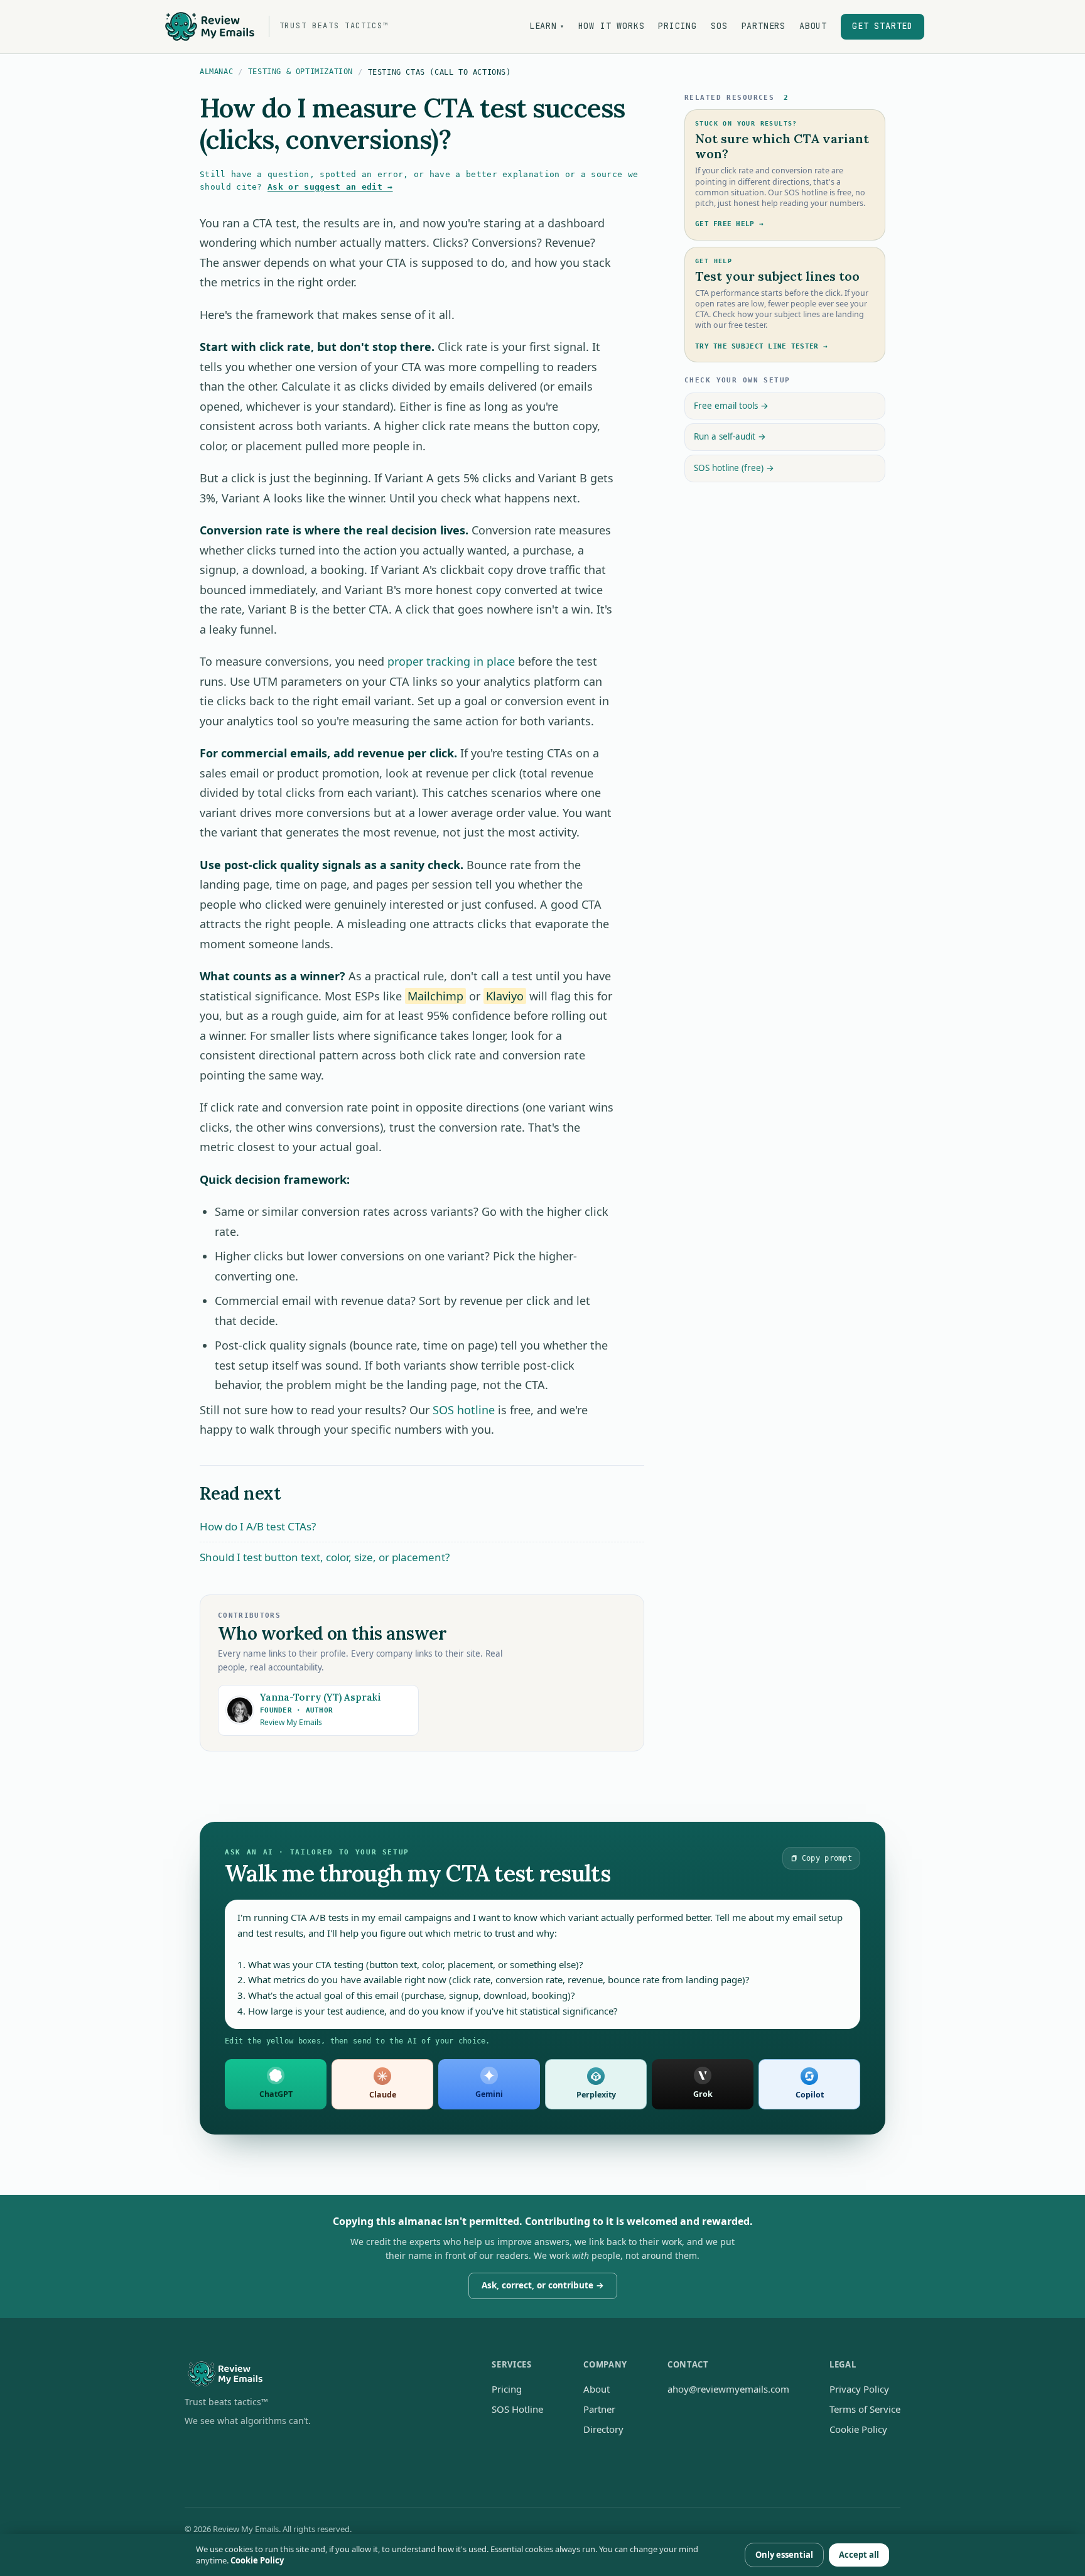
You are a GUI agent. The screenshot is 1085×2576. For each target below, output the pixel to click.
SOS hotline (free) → (734, 468)
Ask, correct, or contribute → (543, 2285)
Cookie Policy (858, 2429)
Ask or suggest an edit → (330, 187)
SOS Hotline (517, 2409)
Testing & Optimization (300, 72)
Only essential (784, 2555)
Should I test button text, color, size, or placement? (325, 1557)
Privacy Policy (859, 2389)
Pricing (677, 26)
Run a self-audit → (730, 436)
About (813, 26)
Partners (764, 26)
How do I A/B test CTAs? (258, 1526)
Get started (883, 26)
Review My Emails (291, 1722)
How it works (612, 26)
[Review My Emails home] (318, 2374)
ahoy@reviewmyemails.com (728, 2389)
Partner (599, 2409)
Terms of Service (865, 2409)
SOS (719, 26)
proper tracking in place (451, 661)
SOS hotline (464, 1410)
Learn (547, 26)
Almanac (216, 72)
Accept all (859, 2555)
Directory (603, 2429)
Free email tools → (731, 406)
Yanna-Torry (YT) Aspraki (321, 1697)
